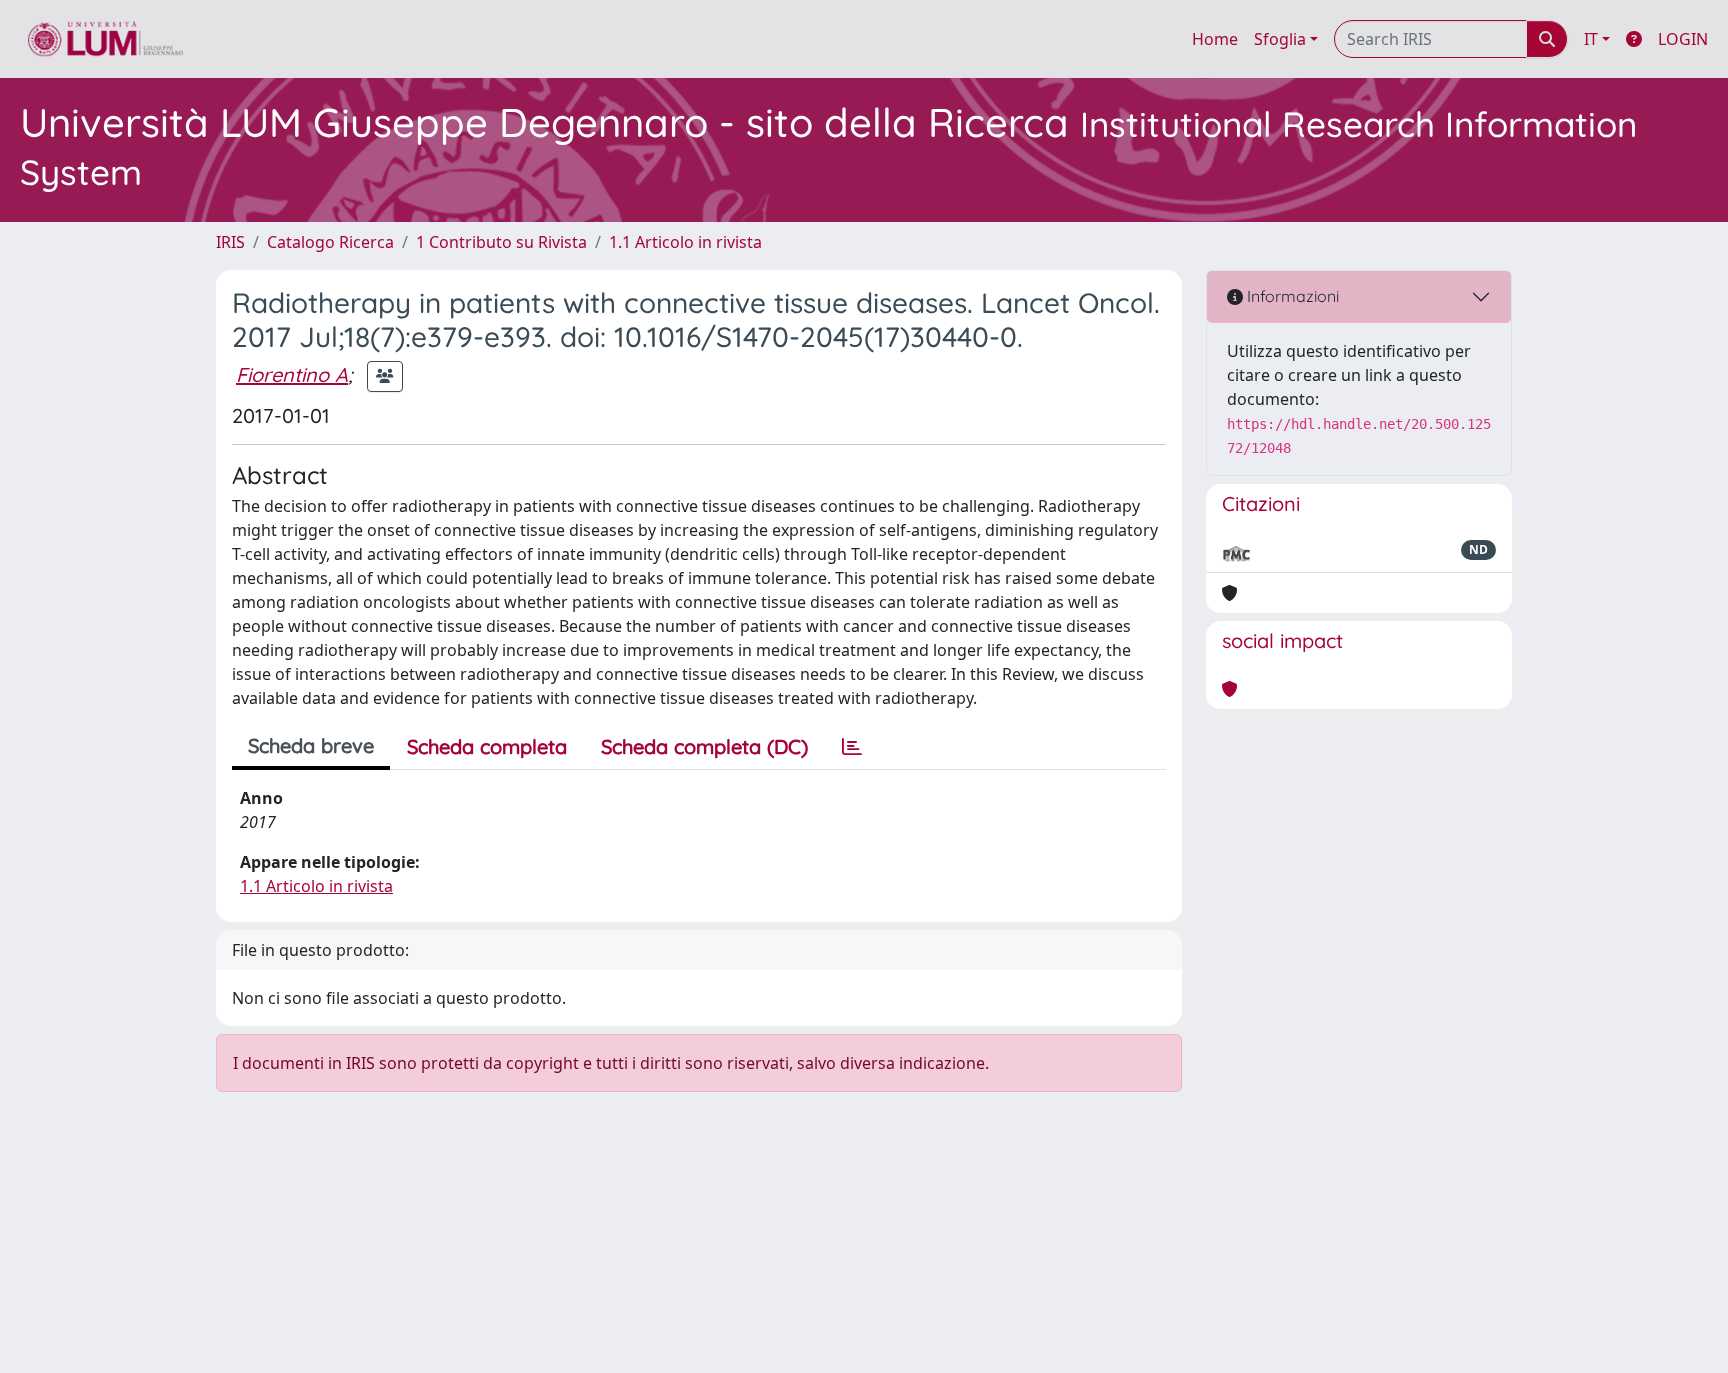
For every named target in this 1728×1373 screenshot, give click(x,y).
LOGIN (1683, 39)
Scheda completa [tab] (487, 746)
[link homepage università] (105, 39)
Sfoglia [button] (1280, 39)
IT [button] (1591, 39)
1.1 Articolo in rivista (685, 242)
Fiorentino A (292, 374)
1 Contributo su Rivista (501, 242)
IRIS (230, 242)
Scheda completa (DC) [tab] (704, 746)
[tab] (852, 747)
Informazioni (1291, 296)
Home (1215, 39)
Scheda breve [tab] (311, 745)
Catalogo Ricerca (330, 242)
